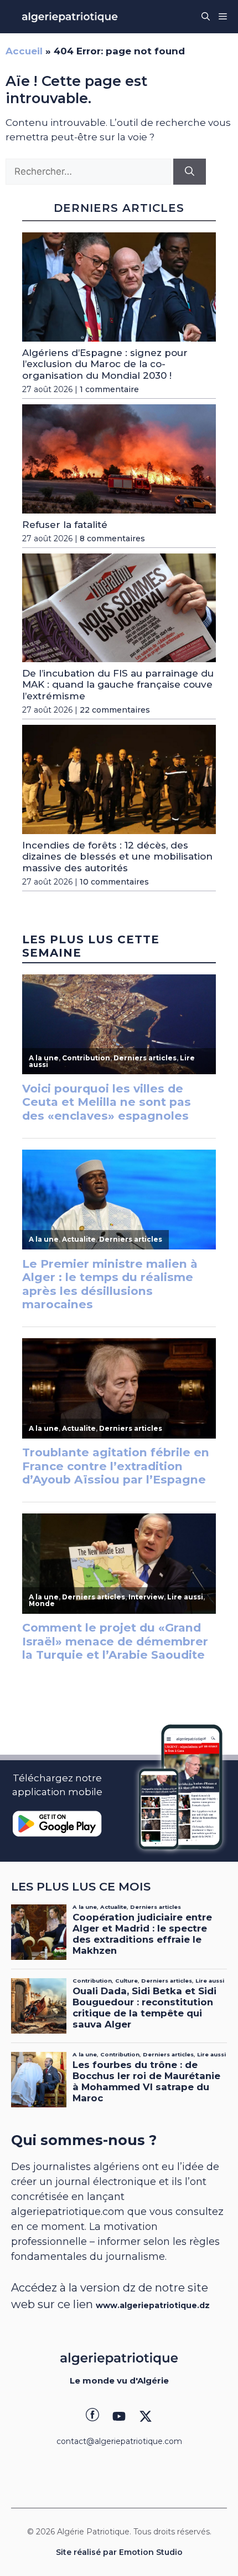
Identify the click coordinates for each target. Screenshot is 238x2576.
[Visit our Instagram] (119, 2416)
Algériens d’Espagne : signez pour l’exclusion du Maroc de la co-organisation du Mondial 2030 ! (105, 364)
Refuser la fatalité (65, 525)
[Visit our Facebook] (92, 2416)
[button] (206, 17)
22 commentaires (115, 710)
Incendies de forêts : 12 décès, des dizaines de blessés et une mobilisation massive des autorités (117, 857)
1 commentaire (109, 389)
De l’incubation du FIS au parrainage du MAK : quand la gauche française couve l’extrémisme (118, 685)
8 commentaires (112, 538)
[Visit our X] (146, 2416)
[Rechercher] (190, 172)
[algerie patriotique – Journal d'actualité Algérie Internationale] (70, 17)
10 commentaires (114, 882)
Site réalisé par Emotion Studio (119, 2552)
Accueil (24, 51)
